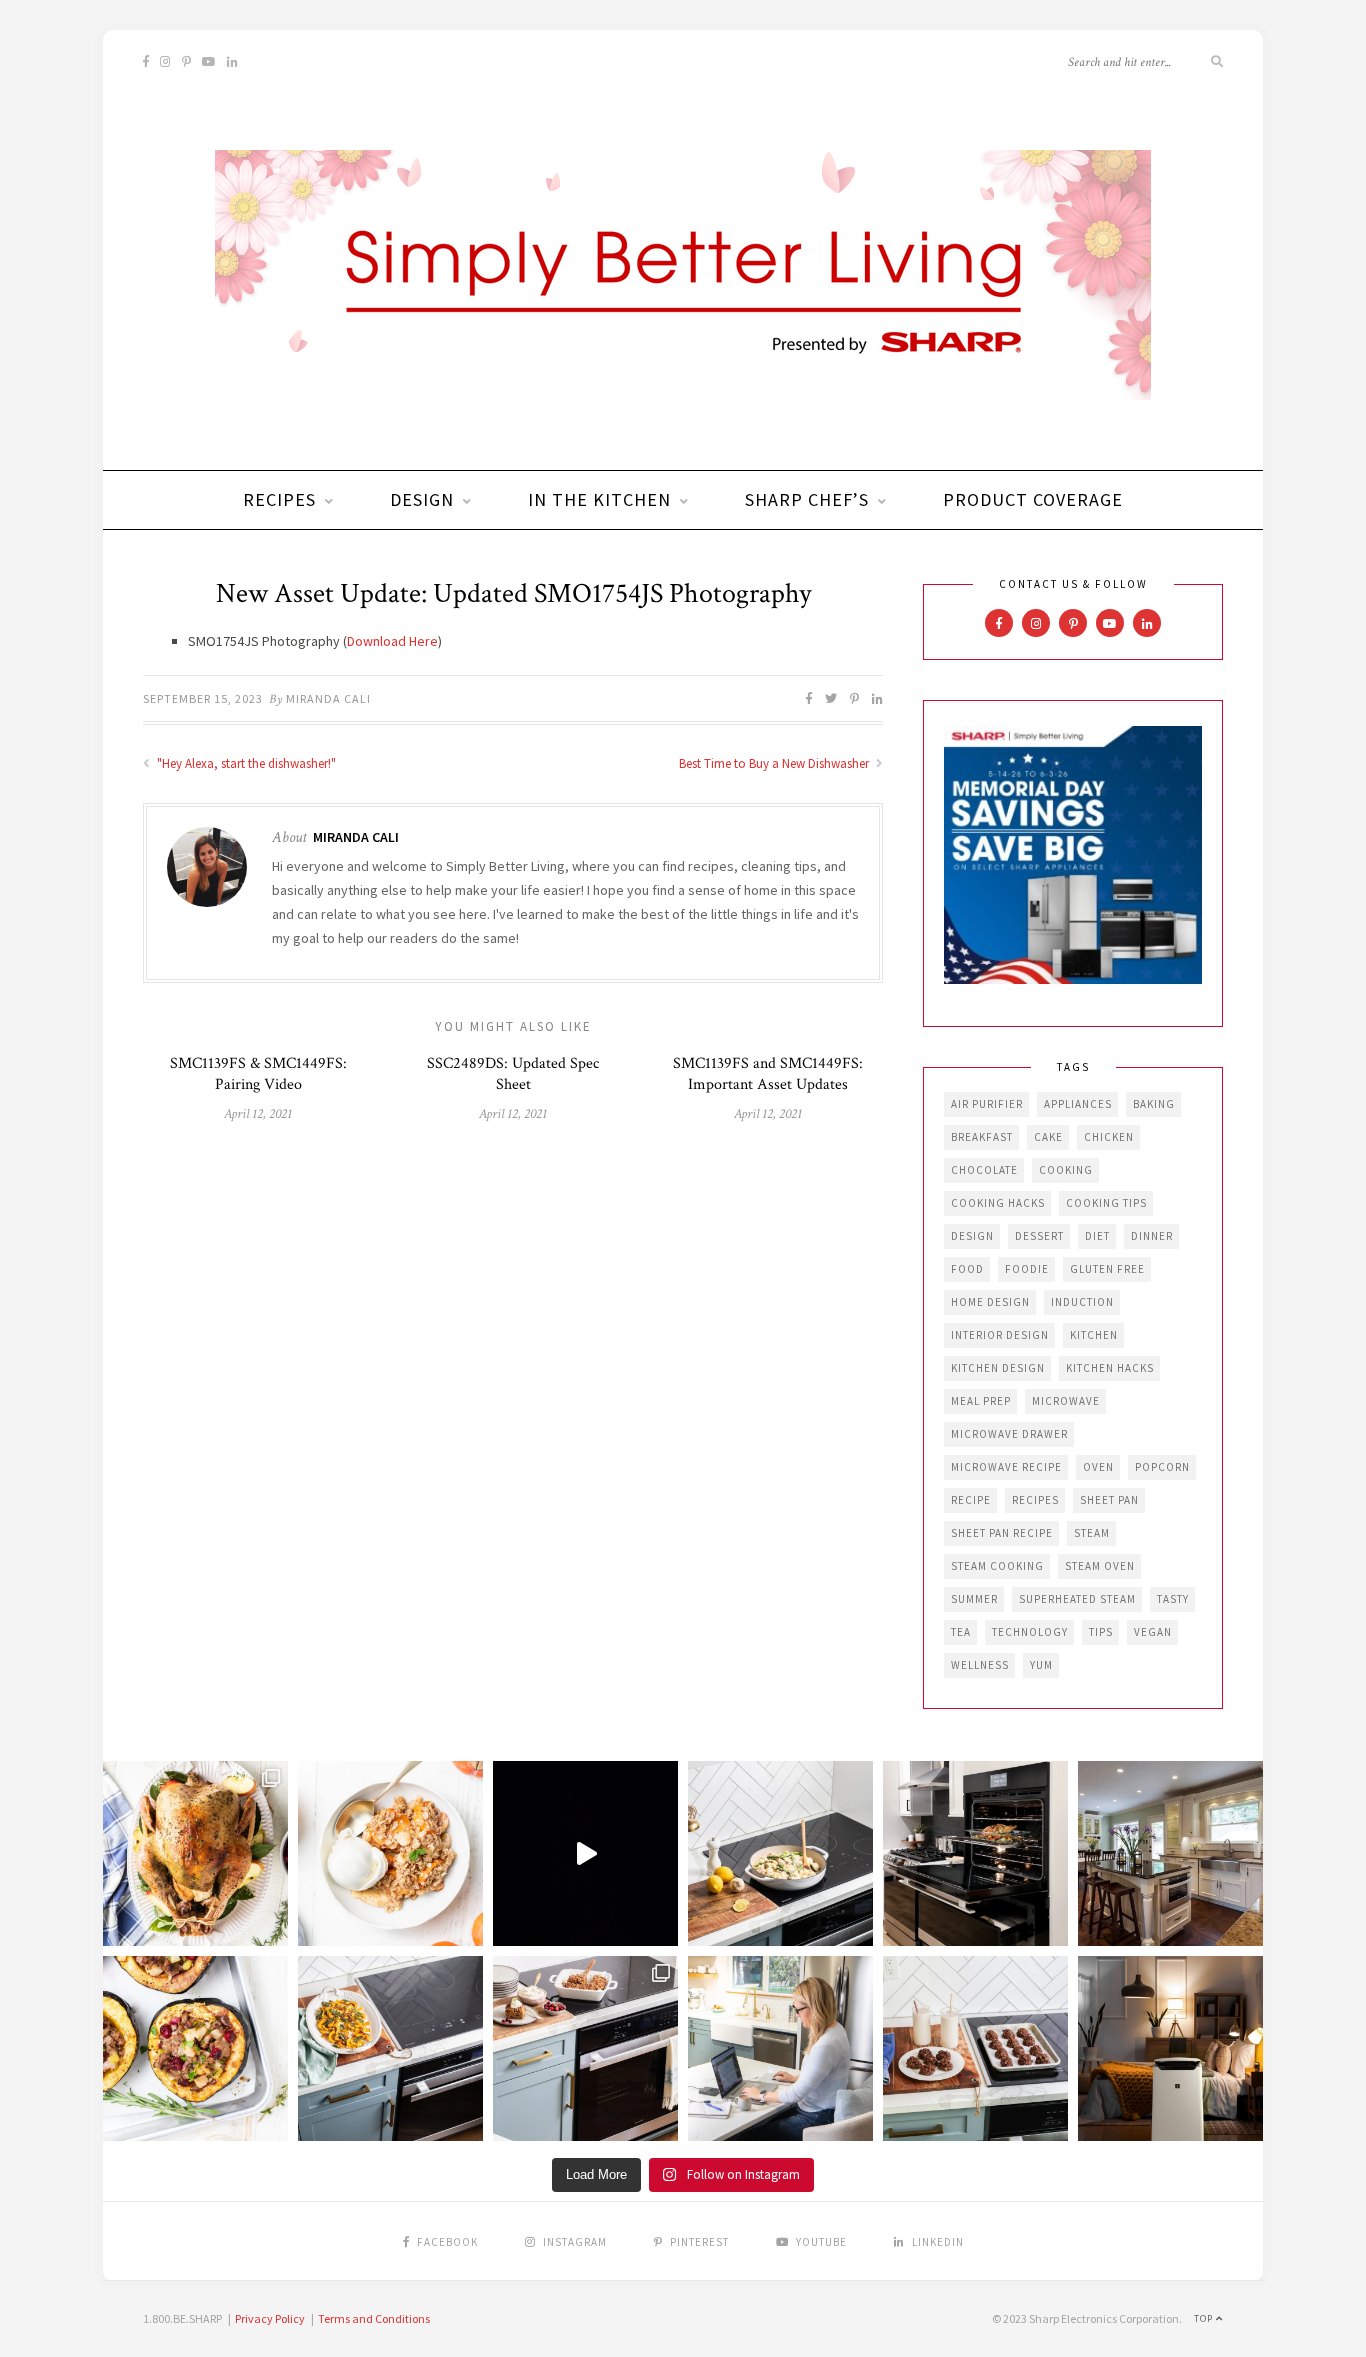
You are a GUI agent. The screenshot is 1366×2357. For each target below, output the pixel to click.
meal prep (981, 1401)
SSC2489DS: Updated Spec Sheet (513, 1074)
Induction (1082, 1302)
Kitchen (1094, 1335)
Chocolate (984, 1170)
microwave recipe (1006, 1467)
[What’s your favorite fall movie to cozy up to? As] (585, 1853)
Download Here (392, 641)
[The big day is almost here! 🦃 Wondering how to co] (195, 1853)
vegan (1153, 1632)
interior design (1000, 1335)
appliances (1078, 1104)
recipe (971, 1500)
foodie (1027, 1269)
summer (974, 1599)
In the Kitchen (599, 499)
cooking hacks (998, 1203)
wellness (980, 1665)
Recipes (279, 499)
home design (990, 1302)
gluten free (1107, 1269)
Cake (1048, 1137)
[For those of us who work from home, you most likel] (780, 2048)
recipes (1035, 1500)
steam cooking (997, 1566)
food (967, 1269)
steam (1092, 1533)
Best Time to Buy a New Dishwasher (775, 763)
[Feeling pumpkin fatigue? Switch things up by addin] (195, 2048)
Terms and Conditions (374, 2318)
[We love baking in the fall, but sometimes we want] (975, 2048)
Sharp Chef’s (807, 499)
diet (1097, 1236)
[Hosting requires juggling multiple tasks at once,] (975, 1853)
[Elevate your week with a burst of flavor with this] (780, 1853)
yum (1041, 1665)
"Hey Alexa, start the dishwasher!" (245, 763)
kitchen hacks (1110, 1368)
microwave (1066, 1401)
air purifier (987, 1104)
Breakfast (982, 1137)
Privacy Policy (270, 2318)
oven (1098, 1467)
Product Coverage (1033, 499)
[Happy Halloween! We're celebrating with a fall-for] (390, 2048)
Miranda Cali (328, 698)
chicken (1109, 1137)
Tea (961, 1632)
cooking (1066, 1170)
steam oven (1100, 1566)
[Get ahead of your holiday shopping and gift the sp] (1170, 2048)
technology (1030, 1632)
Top (1205, 2318)
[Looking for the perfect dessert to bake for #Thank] (390, 1853)
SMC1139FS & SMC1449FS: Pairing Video (258, 1074)
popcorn (1162, 1467)
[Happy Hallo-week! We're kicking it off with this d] (585, 2048)
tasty (1173, 1599)
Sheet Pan (1109, 1500)
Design (422, 499)
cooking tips (1106, 1203)
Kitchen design (998, 1368)
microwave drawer (1009, 1434)
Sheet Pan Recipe (1002, 1533)
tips (1101, 1632)
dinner (1152, 1236)
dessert (1039, 1236)
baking (1154, 1104)
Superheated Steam (1077, 1599)
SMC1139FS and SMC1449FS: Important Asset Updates (768, 1074)
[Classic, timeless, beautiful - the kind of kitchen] (1170, 1853)
